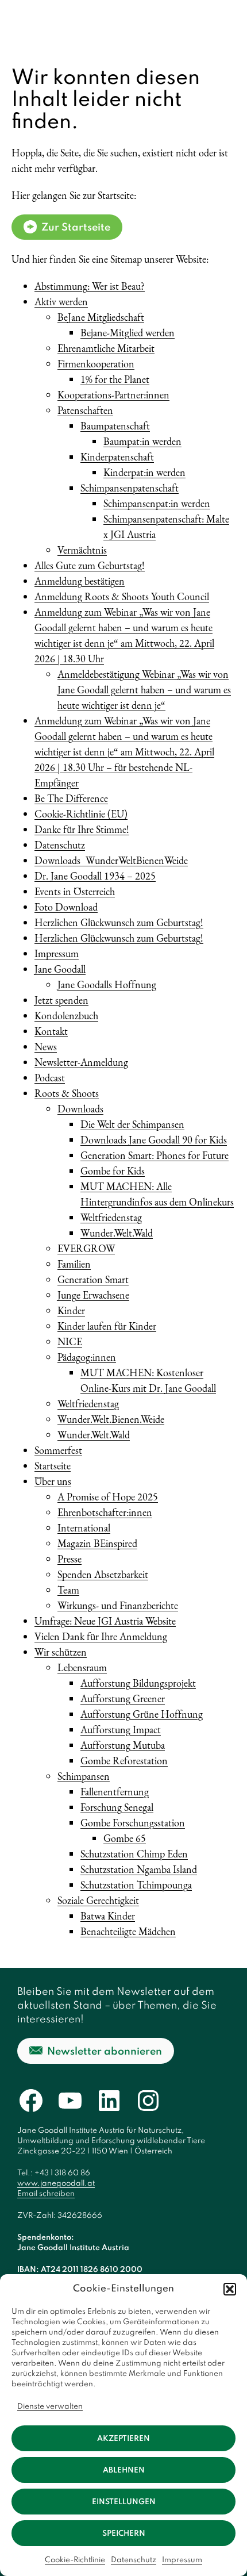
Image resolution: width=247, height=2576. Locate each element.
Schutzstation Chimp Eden (134, 1854)
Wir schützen (61, 1652)
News (46, 1047)
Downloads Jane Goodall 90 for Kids (154, 1140)
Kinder (71, 1310)
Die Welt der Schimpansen (132, 1124)
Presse (70, 1559)
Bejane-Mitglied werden (128, 333)
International (84, 1528)
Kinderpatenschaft (117, 457)
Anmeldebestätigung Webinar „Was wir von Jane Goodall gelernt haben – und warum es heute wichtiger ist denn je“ (144, 690)
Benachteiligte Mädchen (128, 1931)
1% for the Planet (115, 379)
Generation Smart (93, 1279)
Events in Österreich (75, 891)
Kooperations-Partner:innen (113, 395)
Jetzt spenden (61, 1000)
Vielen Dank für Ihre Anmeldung (101, 1636)
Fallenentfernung (115, 1792)
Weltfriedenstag (111, 1217)
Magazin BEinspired (97, 1543)
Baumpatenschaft (115, 426)
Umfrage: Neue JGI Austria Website (105, 1621)
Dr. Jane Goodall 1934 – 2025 (95, 876)
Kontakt (51, 1031)
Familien (74, 1264)
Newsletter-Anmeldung (81, 1062)
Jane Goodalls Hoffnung (107, 984)
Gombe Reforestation (124, 1761)
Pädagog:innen (87, 1357)
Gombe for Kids (113, 1171)
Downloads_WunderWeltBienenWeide (111, 860)
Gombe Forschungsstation (133, 1823)
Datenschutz (134, 2560)
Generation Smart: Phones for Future (155, 1155)
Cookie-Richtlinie (75, 2560)
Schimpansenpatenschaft (130, 488)
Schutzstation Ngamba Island (139, 1869)
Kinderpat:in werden (144, 472)
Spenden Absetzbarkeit (103, 1574)
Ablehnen (124, 2471)
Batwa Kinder (108, 1916)
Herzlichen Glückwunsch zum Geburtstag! (119, 922)
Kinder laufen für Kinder (107, 1326)
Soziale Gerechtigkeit (98, 1900)
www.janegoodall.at (56, 2184)
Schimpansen (84, 1776)
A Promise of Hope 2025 (108, 1497)
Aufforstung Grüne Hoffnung (142, 1714)
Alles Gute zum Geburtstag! (90, 565)
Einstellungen (124, 2502)
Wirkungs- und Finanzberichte (118, 1605)
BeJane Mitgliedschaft (101, 317)
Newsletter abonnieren (105, 2052)
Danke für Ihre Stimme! (82, 829)
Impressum (182, 2560)
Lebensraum (82, 1667)
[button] (230, 2289)
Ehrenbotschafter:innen (105, 1512)
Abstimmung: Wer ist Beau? (90, 286)
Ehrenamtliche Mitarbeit (106, 348)
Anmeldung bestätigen (80, 581)
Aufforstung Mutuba (123, 1745)
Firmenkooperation (96, 364)
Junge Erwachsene (93, 1295)
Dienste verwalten (50, 2407)
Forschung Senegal (117, 1807)
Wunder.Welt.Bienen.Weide (111, 1419)
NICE (70, 1341)
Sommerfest (58, 1450)
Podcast (50, 1078)
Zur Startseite (76, 228)
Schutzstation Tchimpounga (136, 1885)
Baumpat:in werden (142, 441)
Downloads (80, 1109)
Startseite (53, 1466)
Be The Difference (71, 798)
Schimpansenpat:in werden (157, 503)
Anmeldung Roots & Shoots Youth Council (122, 596)
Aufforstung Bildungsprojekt (138, 1683)
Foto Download (66, 907)
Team (68, 1590)
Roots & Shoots (67, 1093)
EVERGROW (86, 1248)
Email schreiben (46, 2194)
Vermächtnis (82, 550)
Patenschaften (85, 410)
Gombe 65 (125, 1838)
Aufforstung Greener (123, 1698)
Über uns (53, 1481)
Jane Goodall (60, 969)
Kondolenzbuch (66, 1016)
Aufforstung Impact (121, 1730)
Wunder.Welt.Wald (117, 1233)
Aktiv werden (61, 302)
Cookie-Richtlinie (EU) (81, 814)
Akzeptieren (123, 2439)
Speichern (124, 2534)
